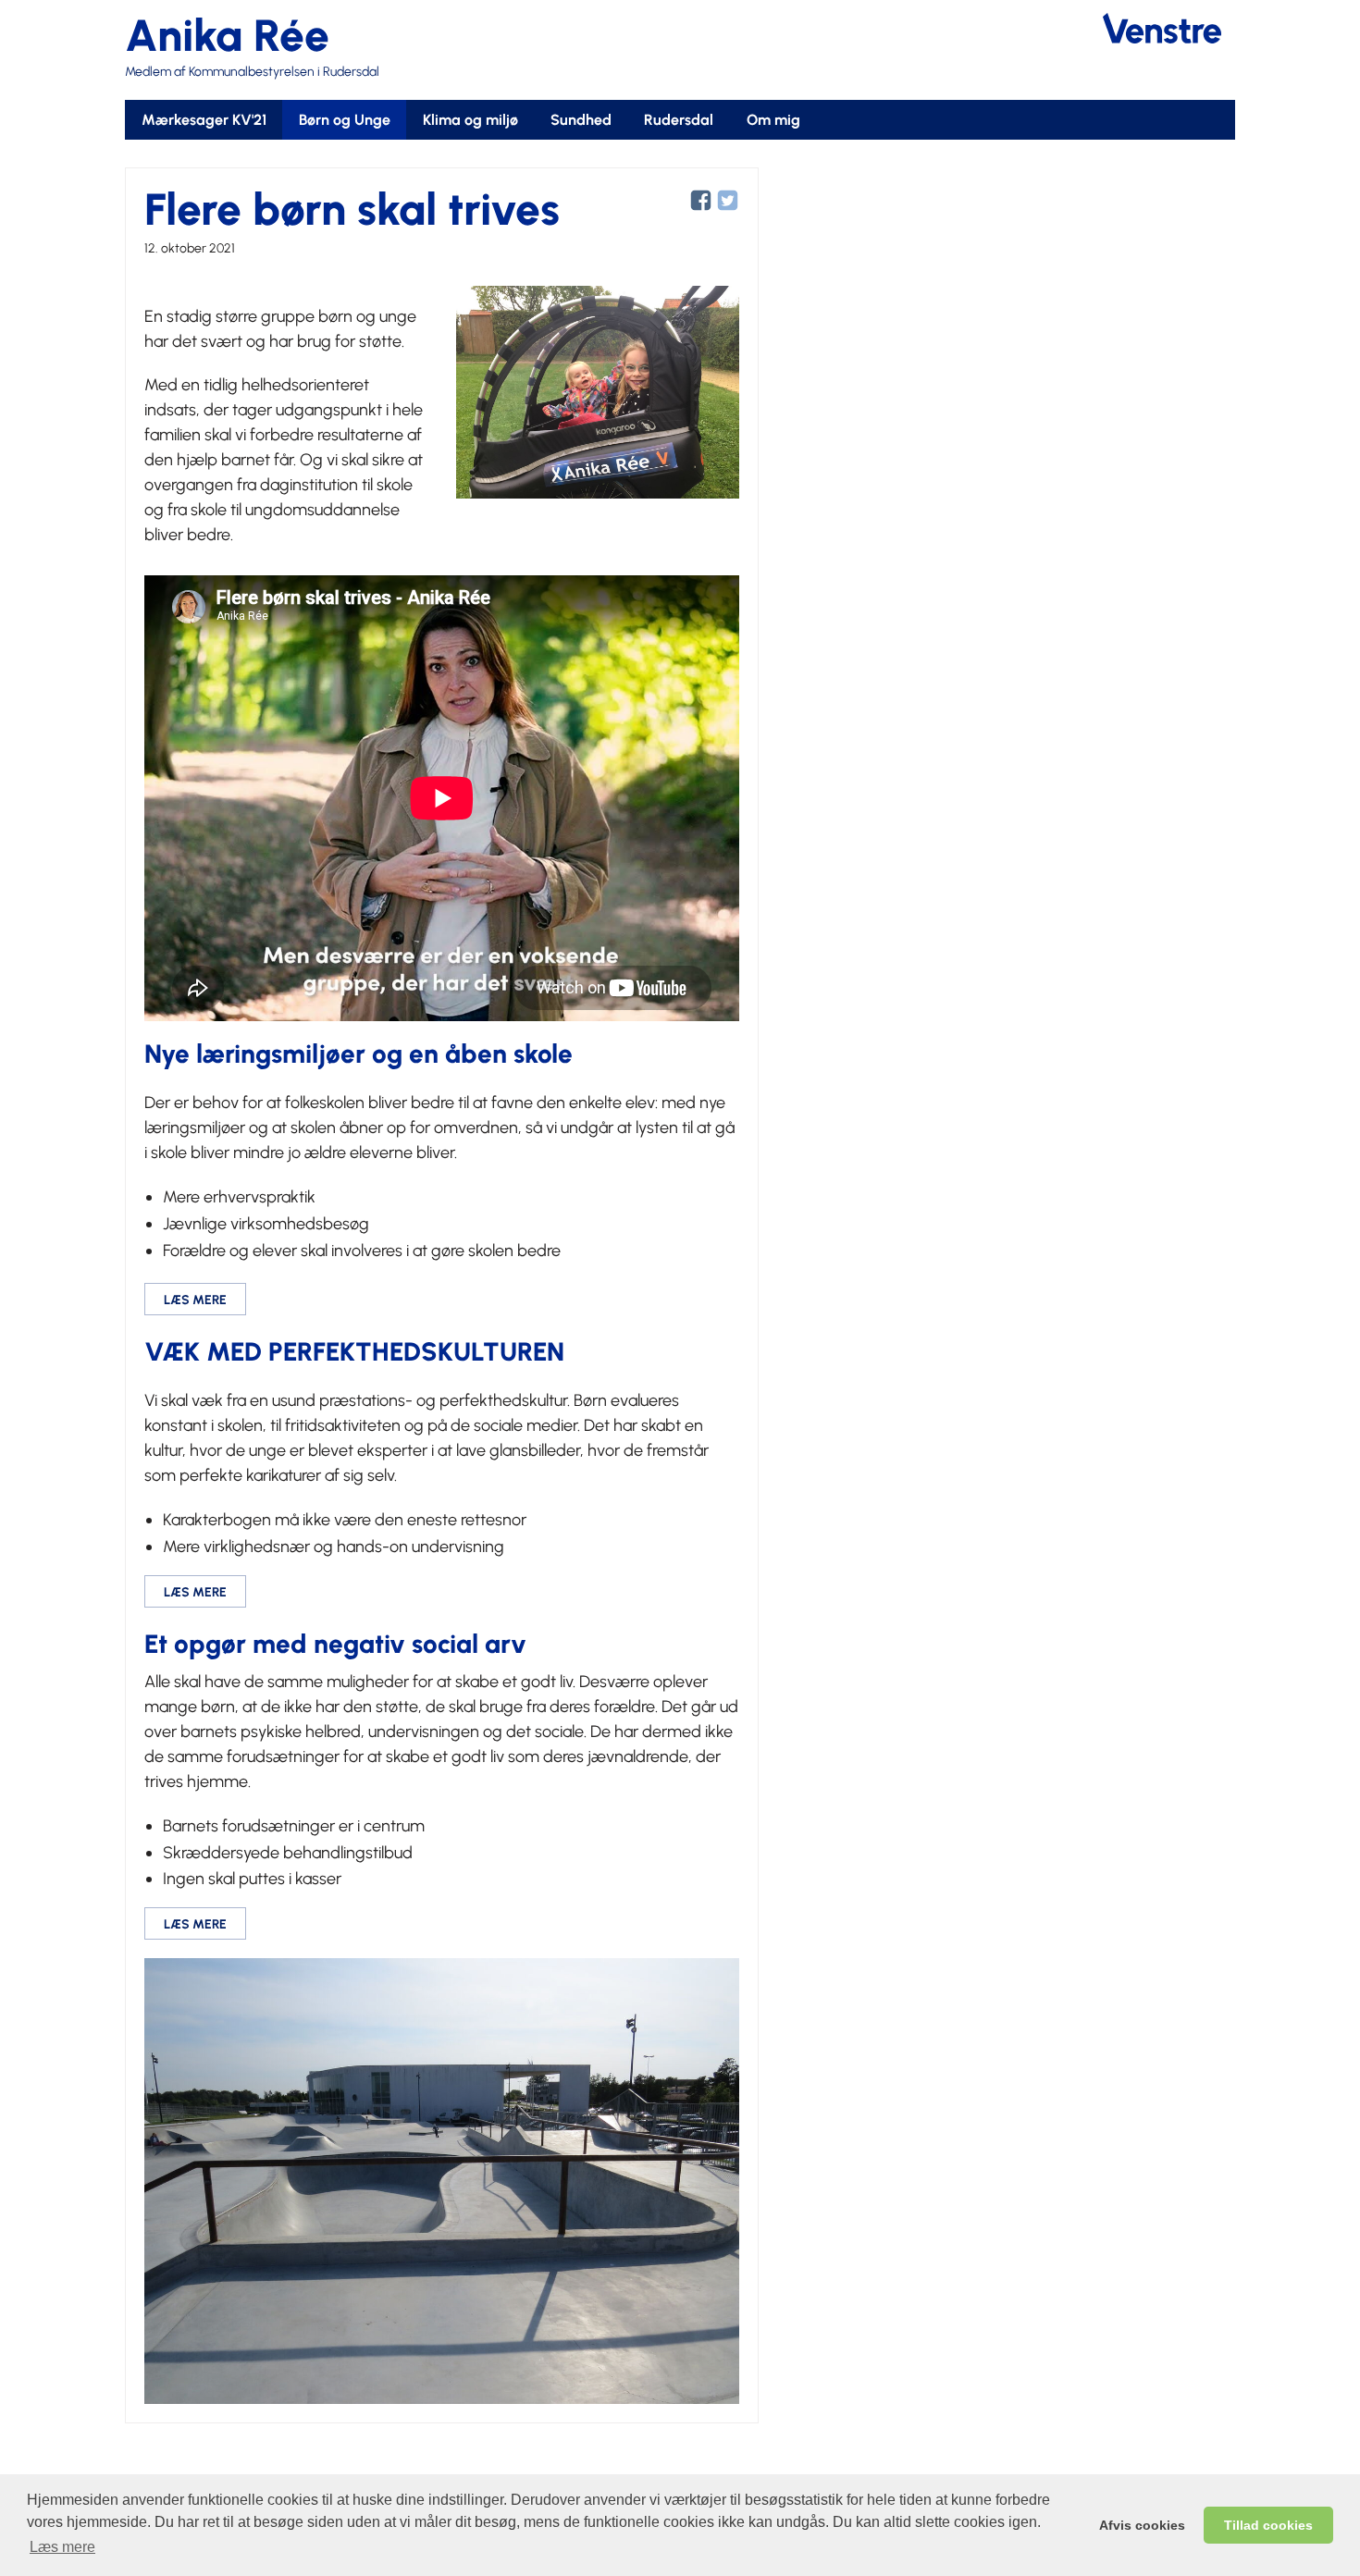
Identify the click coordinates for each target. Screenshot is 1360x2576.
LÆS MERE (195, 1300)
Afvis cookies (1142, 2525)
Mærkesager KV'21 (204, 120)
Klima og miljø (470, 120)
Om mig (773, 120)
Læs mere (62, 2547)
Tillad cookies (1268, 2525)
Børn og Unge (345, 120)
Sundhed (581, 120)
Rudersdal (679, 120)
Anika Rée (227, 35)
